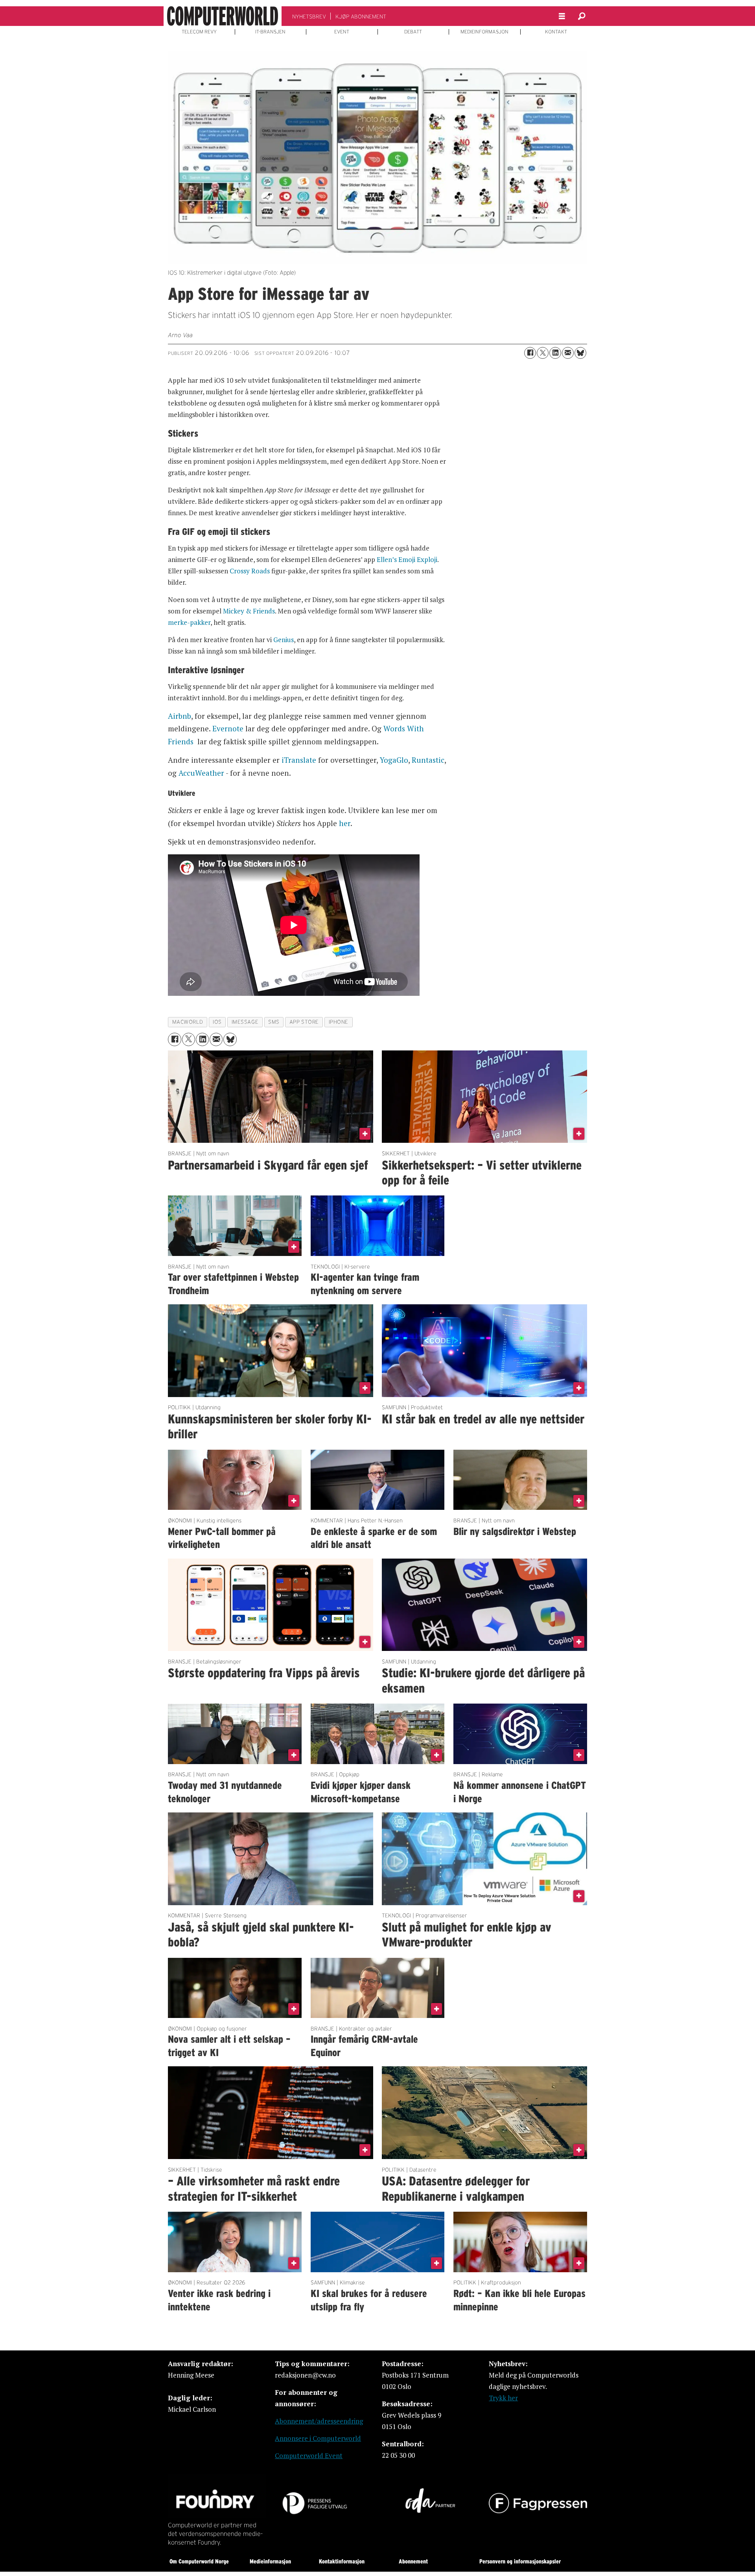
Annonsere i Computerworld (318, 2438)
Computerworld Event (309, 2456)
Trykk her (503, 2398)
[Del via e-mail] (568, 353)
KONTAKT (556, 32)
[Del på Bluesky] (580, 353)
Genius (284, 640)
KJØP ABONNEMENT (361, 17)
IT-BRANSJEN (270, 32)
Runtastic (428, 760)
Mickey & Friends (249, 611)
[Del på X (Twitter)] (543, 353)
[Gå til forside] (223, 16)
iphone (339, 1022)
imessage (245, 1022)
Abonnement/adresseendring (319, 2421)
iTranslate (299, 760)
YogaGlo (394, 760)
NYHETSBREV (309, 17)
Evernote (228, 728)
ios (217, 1022)
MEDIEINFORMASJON (484, 32)
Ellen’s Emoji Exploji (407, 559)
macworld (188, 1022)
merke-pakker (189, 622)
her (345, 823)
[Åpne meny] (562, 16)
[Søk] (582, 16)
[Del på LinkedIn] (555, 353)
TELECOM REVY (199, 32)
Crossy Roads (250, 571)
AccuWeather (201, 773)
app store (304, 1022)
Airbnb (180, 716)
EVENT (342, 32)
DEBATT (413, 32)
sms (274, 1022)
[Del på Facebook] (530, 353)
